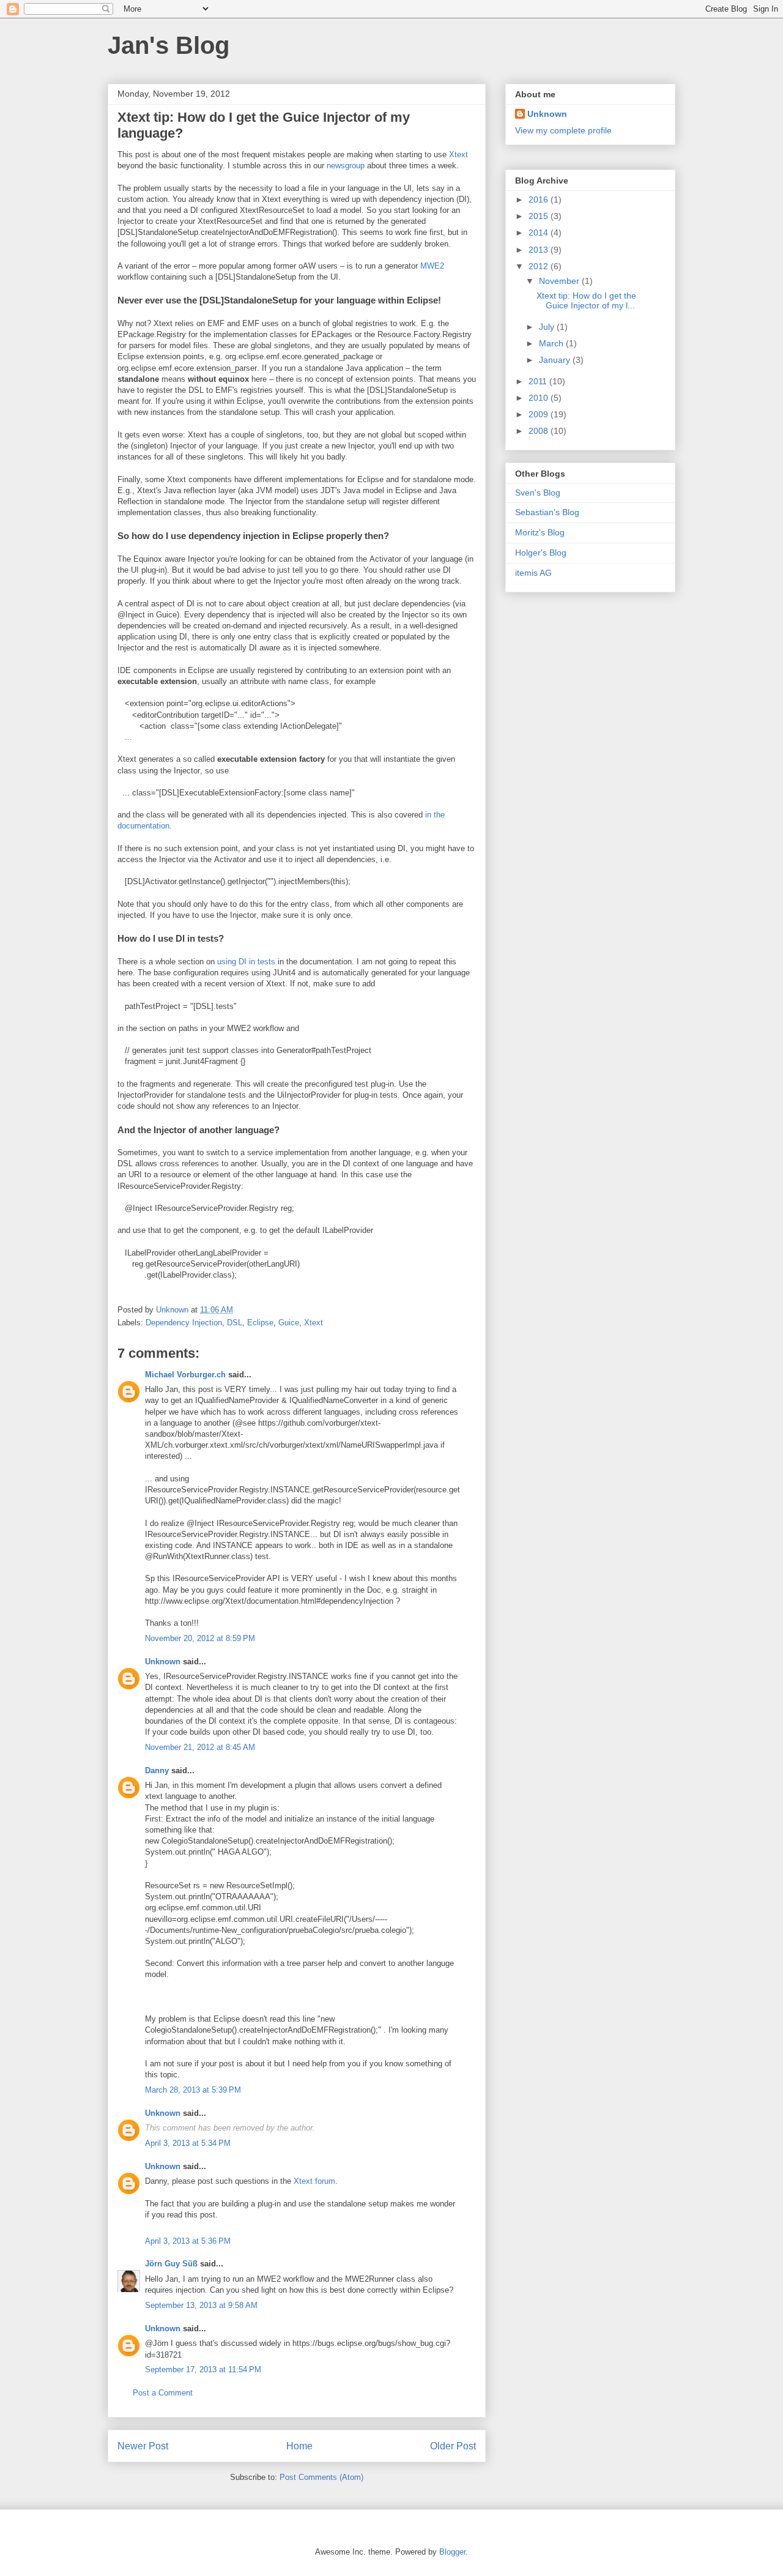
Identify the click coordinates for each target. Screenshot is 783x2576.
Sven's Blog (538, 493)
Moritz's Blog (540, 532)
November (560, 281)
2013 (540, 250)
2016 (540, 199)
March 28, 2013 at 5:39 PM (193, 2090)
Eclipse (260, 1323)
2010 (540, 398)
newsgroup (346, 166)
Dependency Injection (184, 1323)
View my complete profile (563, 130)
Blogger (452, 2552)
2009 (540, 414)
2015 (540, 216)
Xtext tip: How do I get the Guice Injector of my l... (586, 301)
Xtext (458, 154)
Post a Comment (163, 2393)
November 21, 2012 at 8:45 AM (200, 1747)
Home (299, 2446)
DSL (235, 1323)
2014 (540, 233)
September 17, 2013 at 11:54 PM (203, 2369)
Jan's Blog (169, 45)
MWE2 (432, 266)
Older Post (453, 2446)
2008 (540, 431)
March (552, 343)
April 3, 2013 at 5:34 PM (188, 2143)
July (548, 327)
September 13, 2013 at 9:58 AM (201, 2305)
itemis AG (533, 573)
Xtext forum (314, 2181)
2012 (540, 266)
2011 (539, 381)
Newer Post (143, 2446)
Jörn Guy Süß (171, 2264)
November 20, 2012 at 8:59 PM (200, 1638)
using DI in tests (246, 962)
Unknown (163, 1662)
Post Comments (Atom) (321, 2477)
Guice (289, 1323)
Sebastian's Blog (547, 512)
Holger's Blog (541, 553)
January (556, 360)
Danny (157, 1770)
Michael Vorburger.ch (185, 1375)
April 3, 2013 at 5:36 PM (188, 2241)
